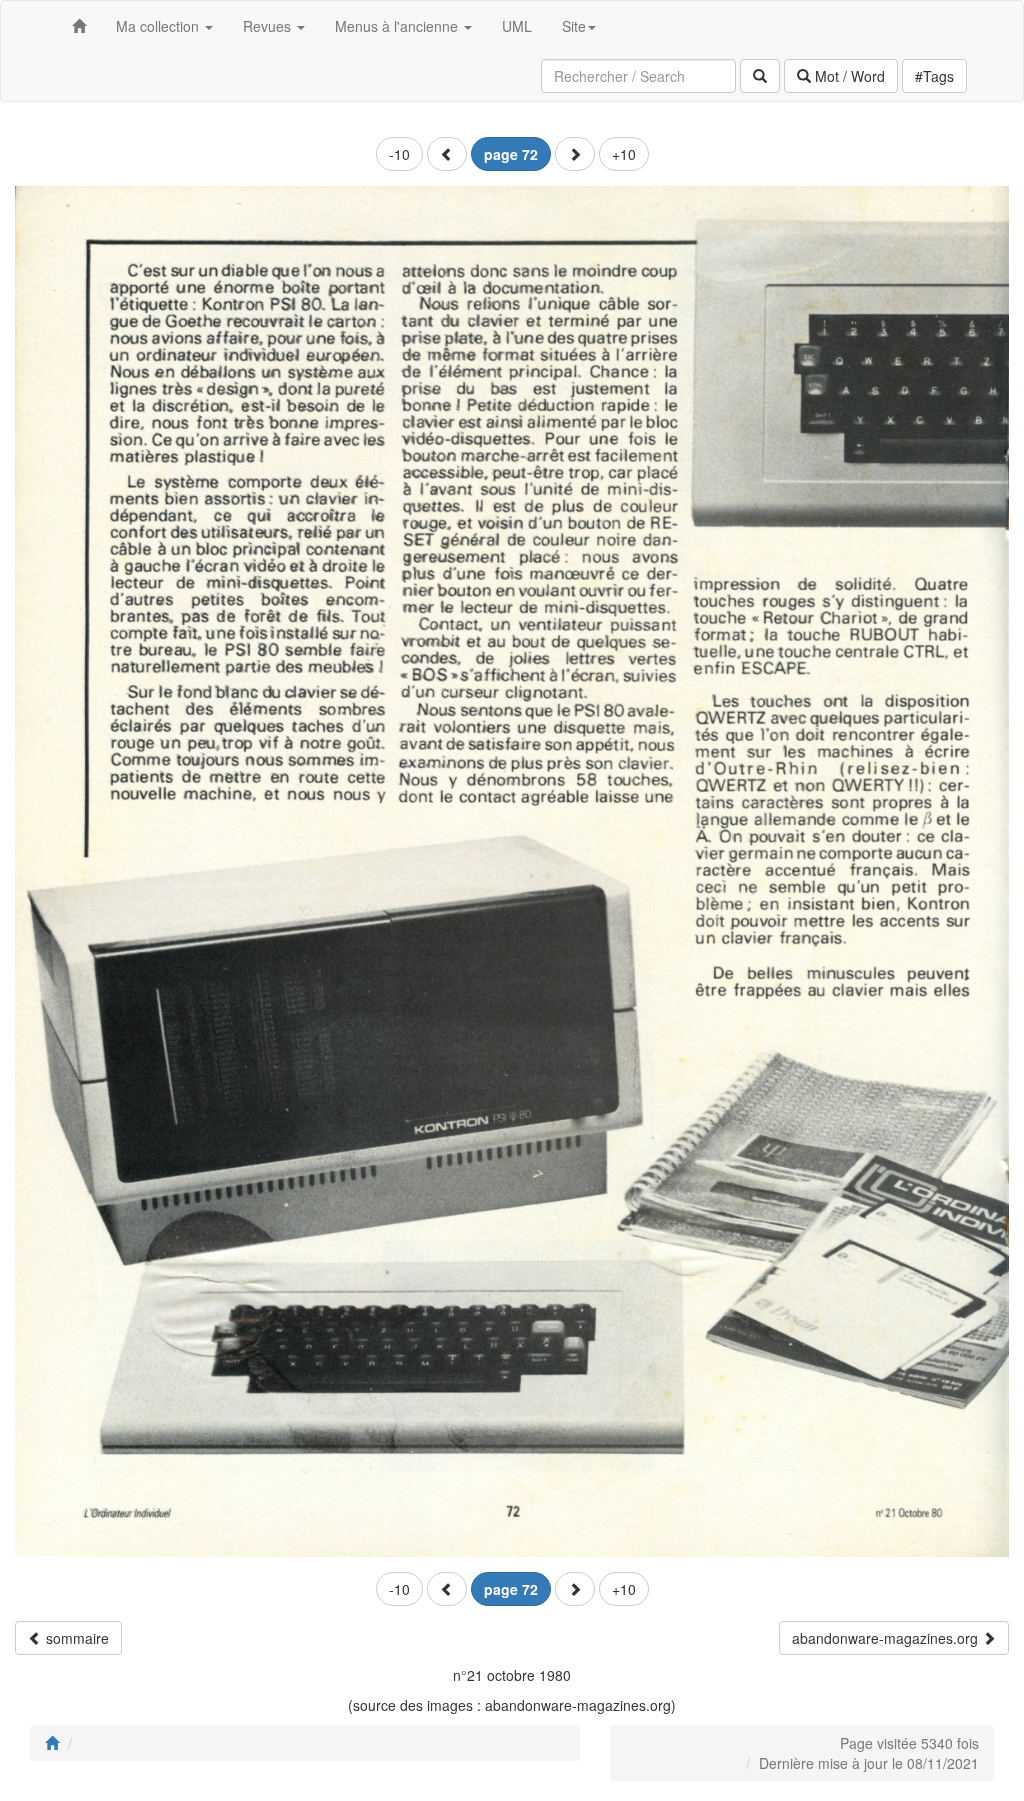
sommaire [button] (75, 1638)
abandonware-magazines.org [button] (887, 1638)
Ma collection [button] (159, 26)
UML (517, 26)
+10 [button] (624, 154)
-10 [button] (399, 154)
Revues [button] (269, 26)
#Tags (934, 76)
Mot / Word (848, 76)
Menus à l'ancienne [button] (398, 26)
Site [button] (574, 26)
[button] (447, 154)
